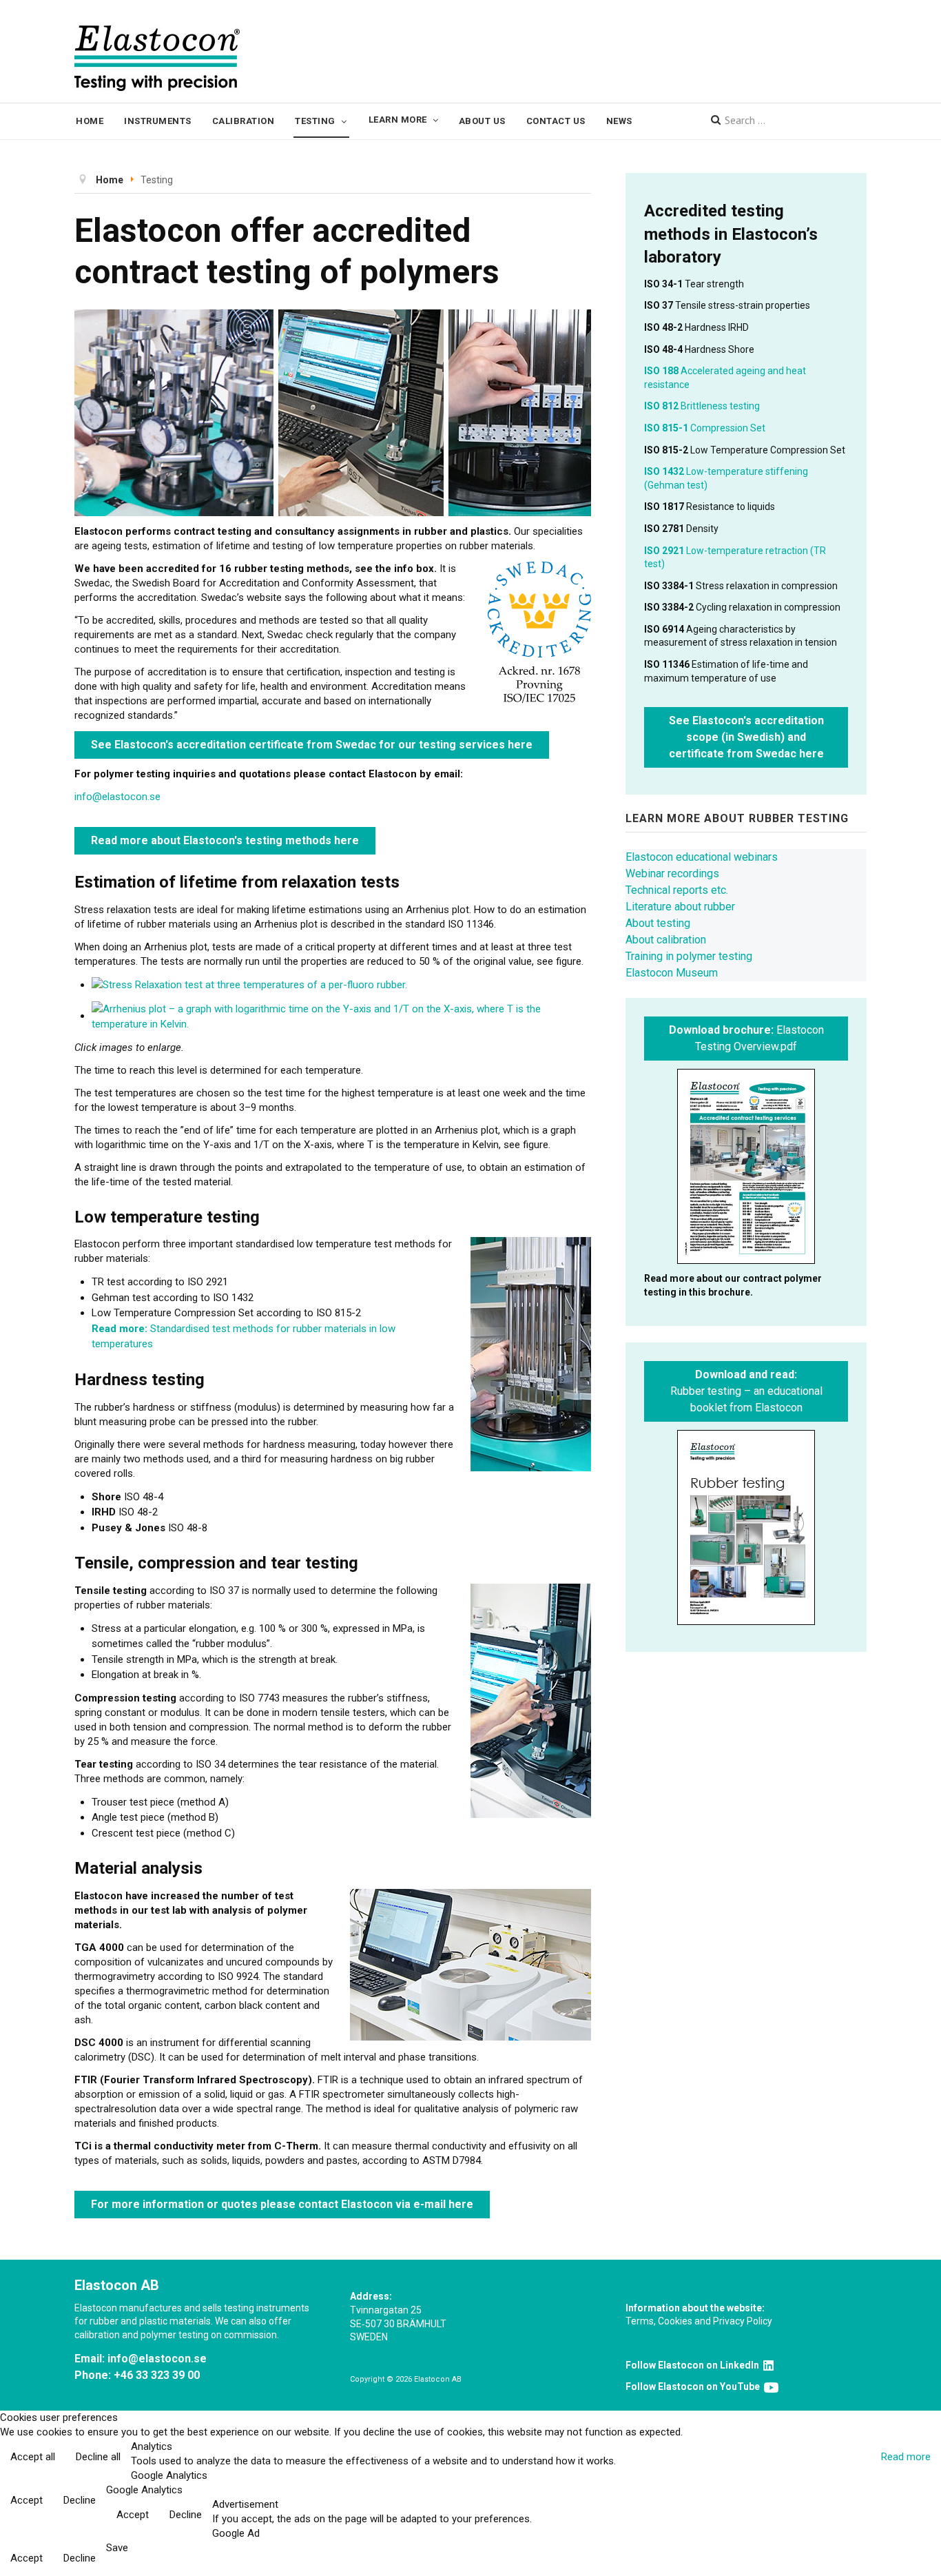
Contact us (556, 121)
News (619, 121)
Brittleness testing (702, 406)
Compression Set (705, 428)
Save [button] (117, 2548)
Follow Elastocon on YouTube (695, 2386)
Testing (315, 121)
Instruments (158, 121)
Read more (906, 2457)
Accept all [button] (33, 2457)
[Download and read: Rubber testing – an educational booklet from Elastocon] (746, 1527)
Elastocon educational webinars (702, 857)
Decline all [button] (98, 2457)
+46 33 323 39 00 (157, 2375)
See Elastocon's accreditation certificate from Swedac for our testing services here (312, 745)
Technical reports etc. (677, 890)
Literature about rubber (680, 907)
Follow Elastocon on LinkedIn (694, 2365)
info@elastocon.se (117, 797)
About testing (658, 923)
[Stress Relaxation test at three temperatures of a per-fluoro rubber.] (249, 985)
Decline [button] (80, 2500)
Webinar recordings (672, 873)
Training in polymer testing (689, 956)
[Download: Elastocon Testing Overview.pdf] (746, 1166)
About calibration (666, 940)
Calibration (244, 121)
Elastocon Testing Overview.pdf (746, 1038)
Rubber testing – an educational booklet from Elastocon (746, 1391)
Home (90, 121)
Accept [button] (27, 2500)
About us (482, 121)
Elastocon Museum (672, 973)
